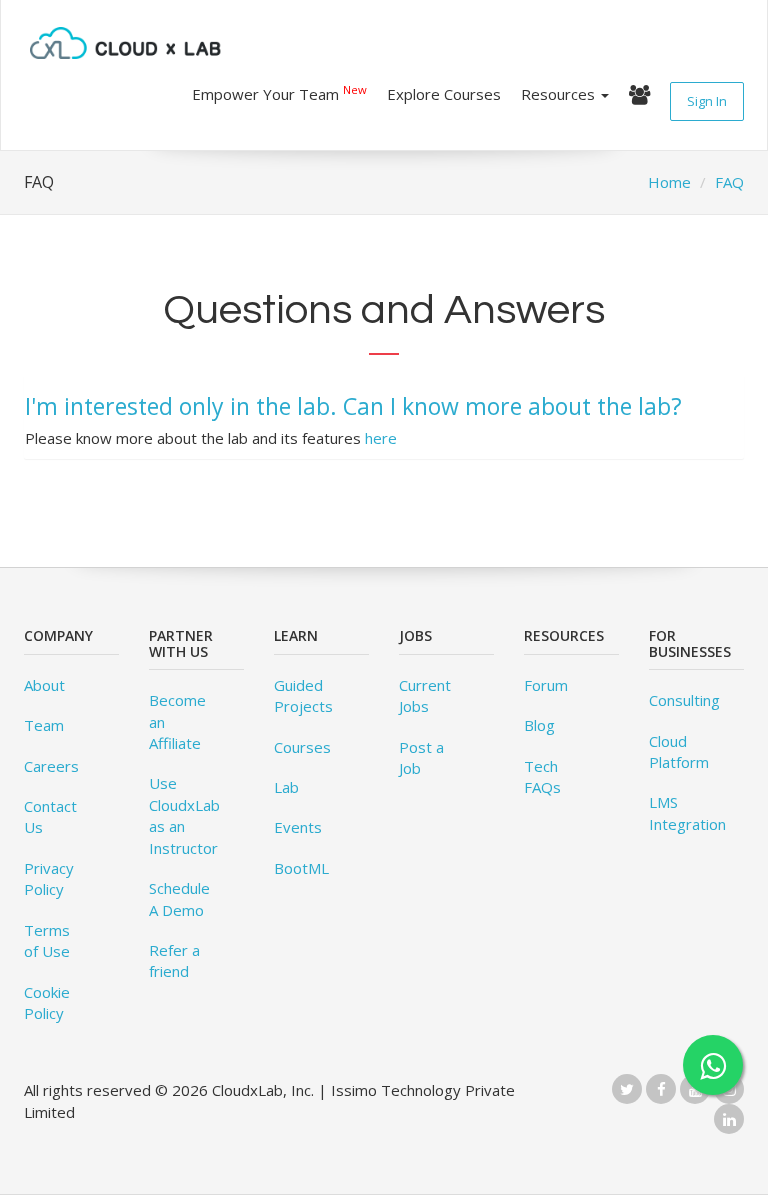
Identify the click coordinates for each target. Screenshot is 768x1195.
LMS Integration (687, 812)
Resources (560, 94)
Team (44, 725)
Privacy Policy (49, 878)
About (44, 685)
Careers (51, 766)
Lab (286, 787)
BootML (301, 868)
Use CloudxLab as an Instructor (184, 815)
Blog (539, 725)
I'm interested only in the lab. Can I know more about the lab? (353, 406)
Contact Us (50, 816)
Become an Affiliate (177, 721)
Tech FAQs (542, 776)
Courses (302, 747)
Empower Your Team (279, 93)
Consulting (684, 700)
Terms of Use (47, 940)
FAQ (729, 182)
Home (669, 182)
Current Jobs (425, 695)
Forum (546, 685)
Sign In (707, 101)
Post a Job (421, 757)
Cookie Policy (47, 1002)
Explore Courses (444, 94)
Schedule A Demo (179, 898)
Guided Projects (303, 695)
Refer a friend (174, 960)
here (381, 438)
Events (298, 827)
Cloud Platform (679, 751)
